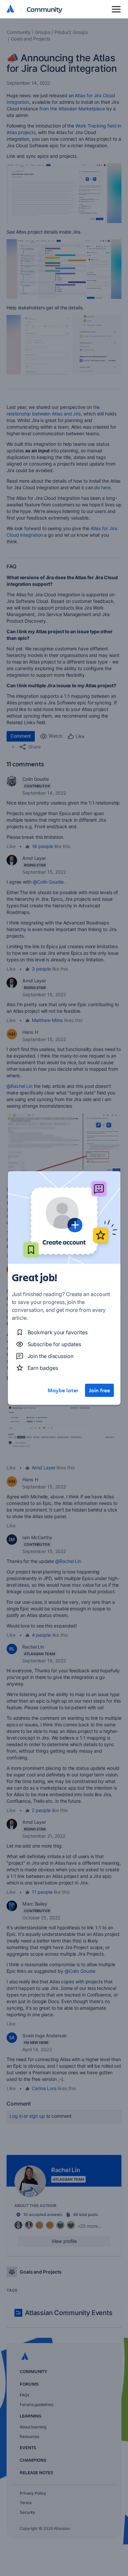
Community (44, 9)
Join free (99, 1390)
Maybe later (63, 1390)
